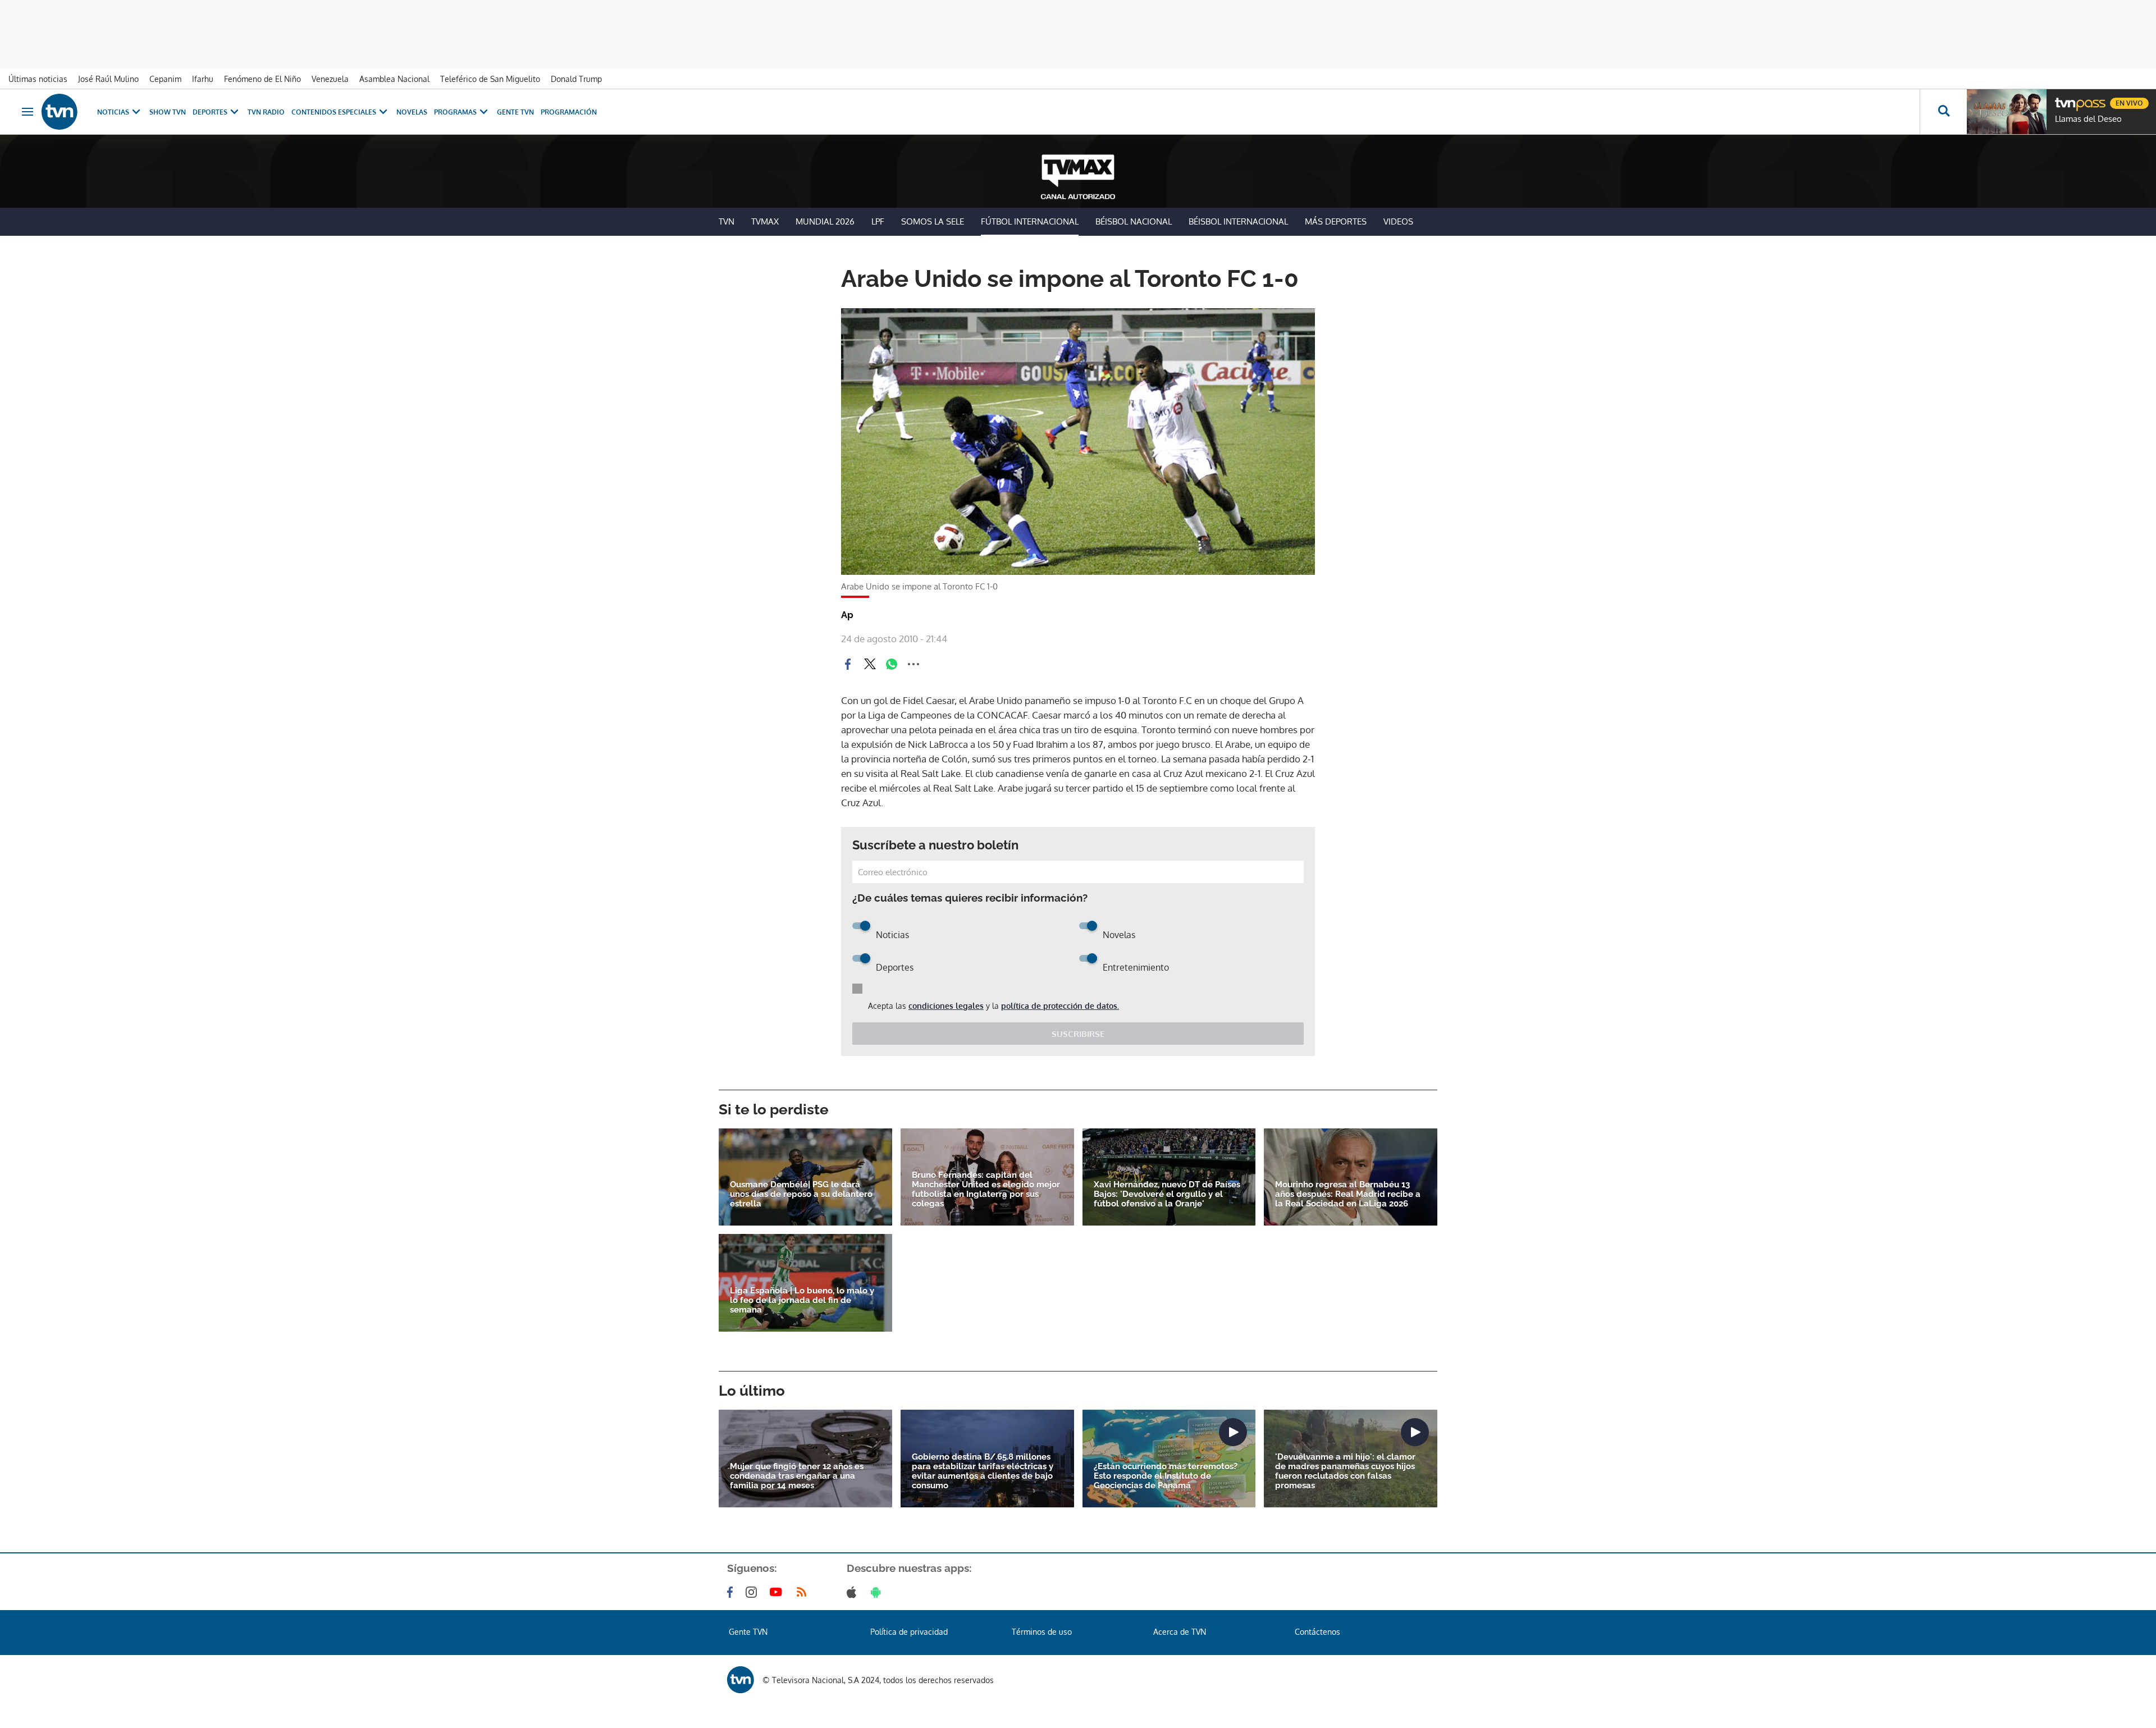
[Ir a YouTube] (778, 1592)
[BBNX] (741, 1680)
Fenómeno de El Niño (262, 79)
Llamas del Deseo (2088, 119)
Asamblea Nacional (394, 79)
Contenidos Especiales (334, 112)
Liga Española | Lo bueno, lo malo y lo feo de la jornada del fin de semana (802, 1300)
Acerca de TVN (1180, 1632)
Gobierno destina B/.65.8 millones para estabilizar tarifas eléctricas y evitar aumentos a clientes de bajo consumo (983, 1471)
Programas (455, 112)
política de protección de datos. (1060, 1006)
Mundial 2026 (825, 221)
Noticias (113, 112)
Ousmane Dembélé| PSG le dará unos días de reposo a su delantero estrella (801, 1194)
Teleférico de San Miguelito (490, 79)
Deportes (210, 112)
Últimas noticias (38, 79)
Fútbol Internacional (1030, 221)
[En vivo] (2064, 99)
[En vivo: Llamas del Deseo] (2007, 112)
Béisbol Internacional (1238, 221)
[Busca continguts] (1943, 112)
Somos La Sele (933, 221)
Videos (1398, 221)
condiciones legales (946, 1006)
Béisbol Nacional (1134, 221)
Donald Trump (576, 79)
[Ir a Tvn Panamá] (60, 112)
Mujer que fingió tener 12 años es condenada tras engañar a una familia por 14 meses (797, 1476)
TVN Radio (266, 112)
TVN (727, 221)
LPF (878, 221)
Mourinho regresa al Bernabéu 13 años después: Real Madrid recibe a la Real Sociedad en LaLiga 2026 (1348, 1194)
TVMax (765, 221)
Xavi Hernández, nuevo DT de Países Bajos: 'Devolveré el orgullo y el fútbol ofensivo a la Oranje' (1167, 1194)
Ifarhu (203, 79)
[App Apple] (854, 1592)
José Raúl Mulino (108, 79)
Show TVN (168, 112)
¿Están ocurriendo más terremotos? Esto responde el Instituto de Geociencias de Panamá (1166, 1476)
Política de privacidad (909, 1632)
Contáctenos (1317, 1632)
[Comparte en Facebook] (848, 664)
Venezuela (330, 79)
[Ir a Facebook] (732, 1592)
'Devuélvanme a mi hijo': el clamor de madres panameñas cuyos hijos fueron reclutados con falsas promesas (1345, 1471)
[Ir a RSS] (804, 1592)
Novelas (412, 112)
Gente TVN (515, 112)
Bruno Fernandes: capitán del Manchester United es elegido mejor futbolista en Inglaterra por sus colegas (986, 1190)
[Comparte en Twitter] (870, 664)
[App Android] (878, 1592)
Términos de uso (1042, 1632)
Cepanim (165, 79)
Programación (569, 112)
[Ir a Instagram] (753, 1592)
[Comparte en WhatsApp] (892, 664)
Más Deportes (1336, 221)
